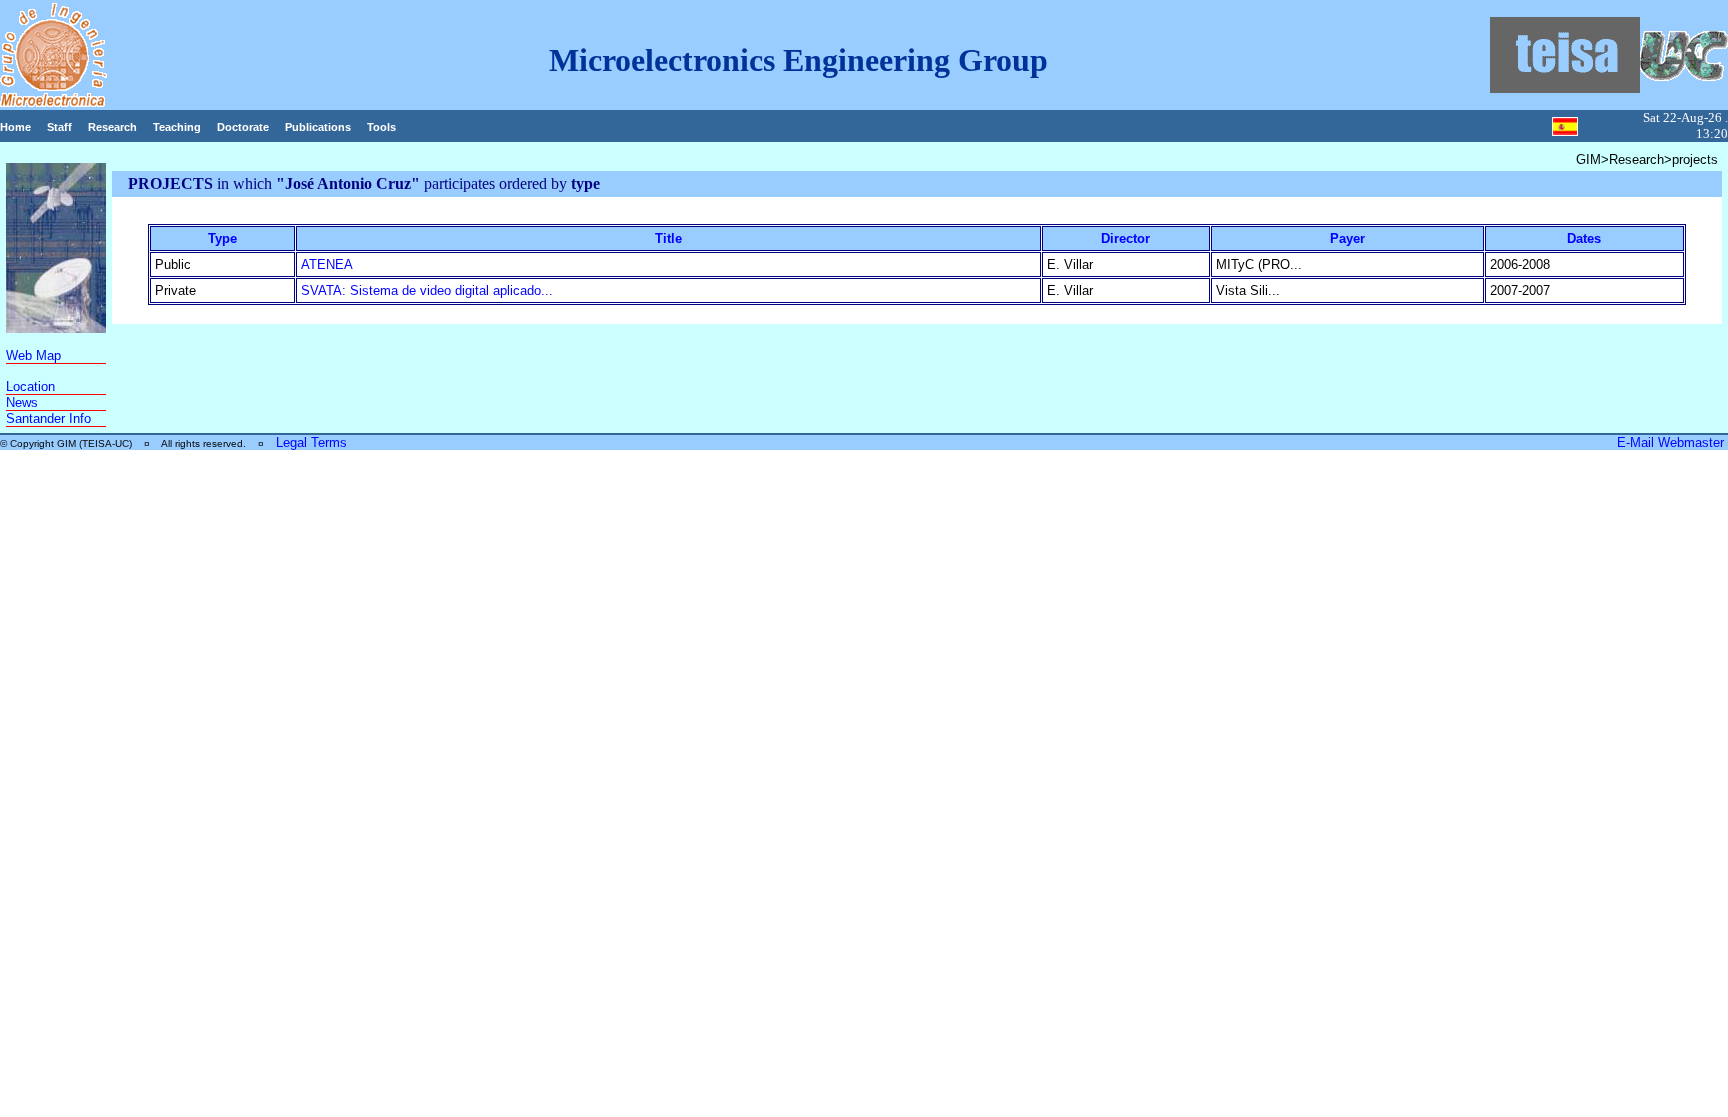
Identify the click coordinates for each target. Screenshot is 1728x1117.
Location (30, 386)
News (22, 402)
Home (15, 127)
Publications (318, 127)
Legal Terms (311, 442)
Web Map (33, 355)
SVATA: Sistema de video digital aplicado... (427, 290)
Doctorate (243, 127)
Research (112, 127)
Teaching (177, 127)
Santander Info (48, 418)
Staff (59, 127)
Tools (381, 127)
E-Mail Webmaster (1672, 442)
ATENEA (327, 264)
